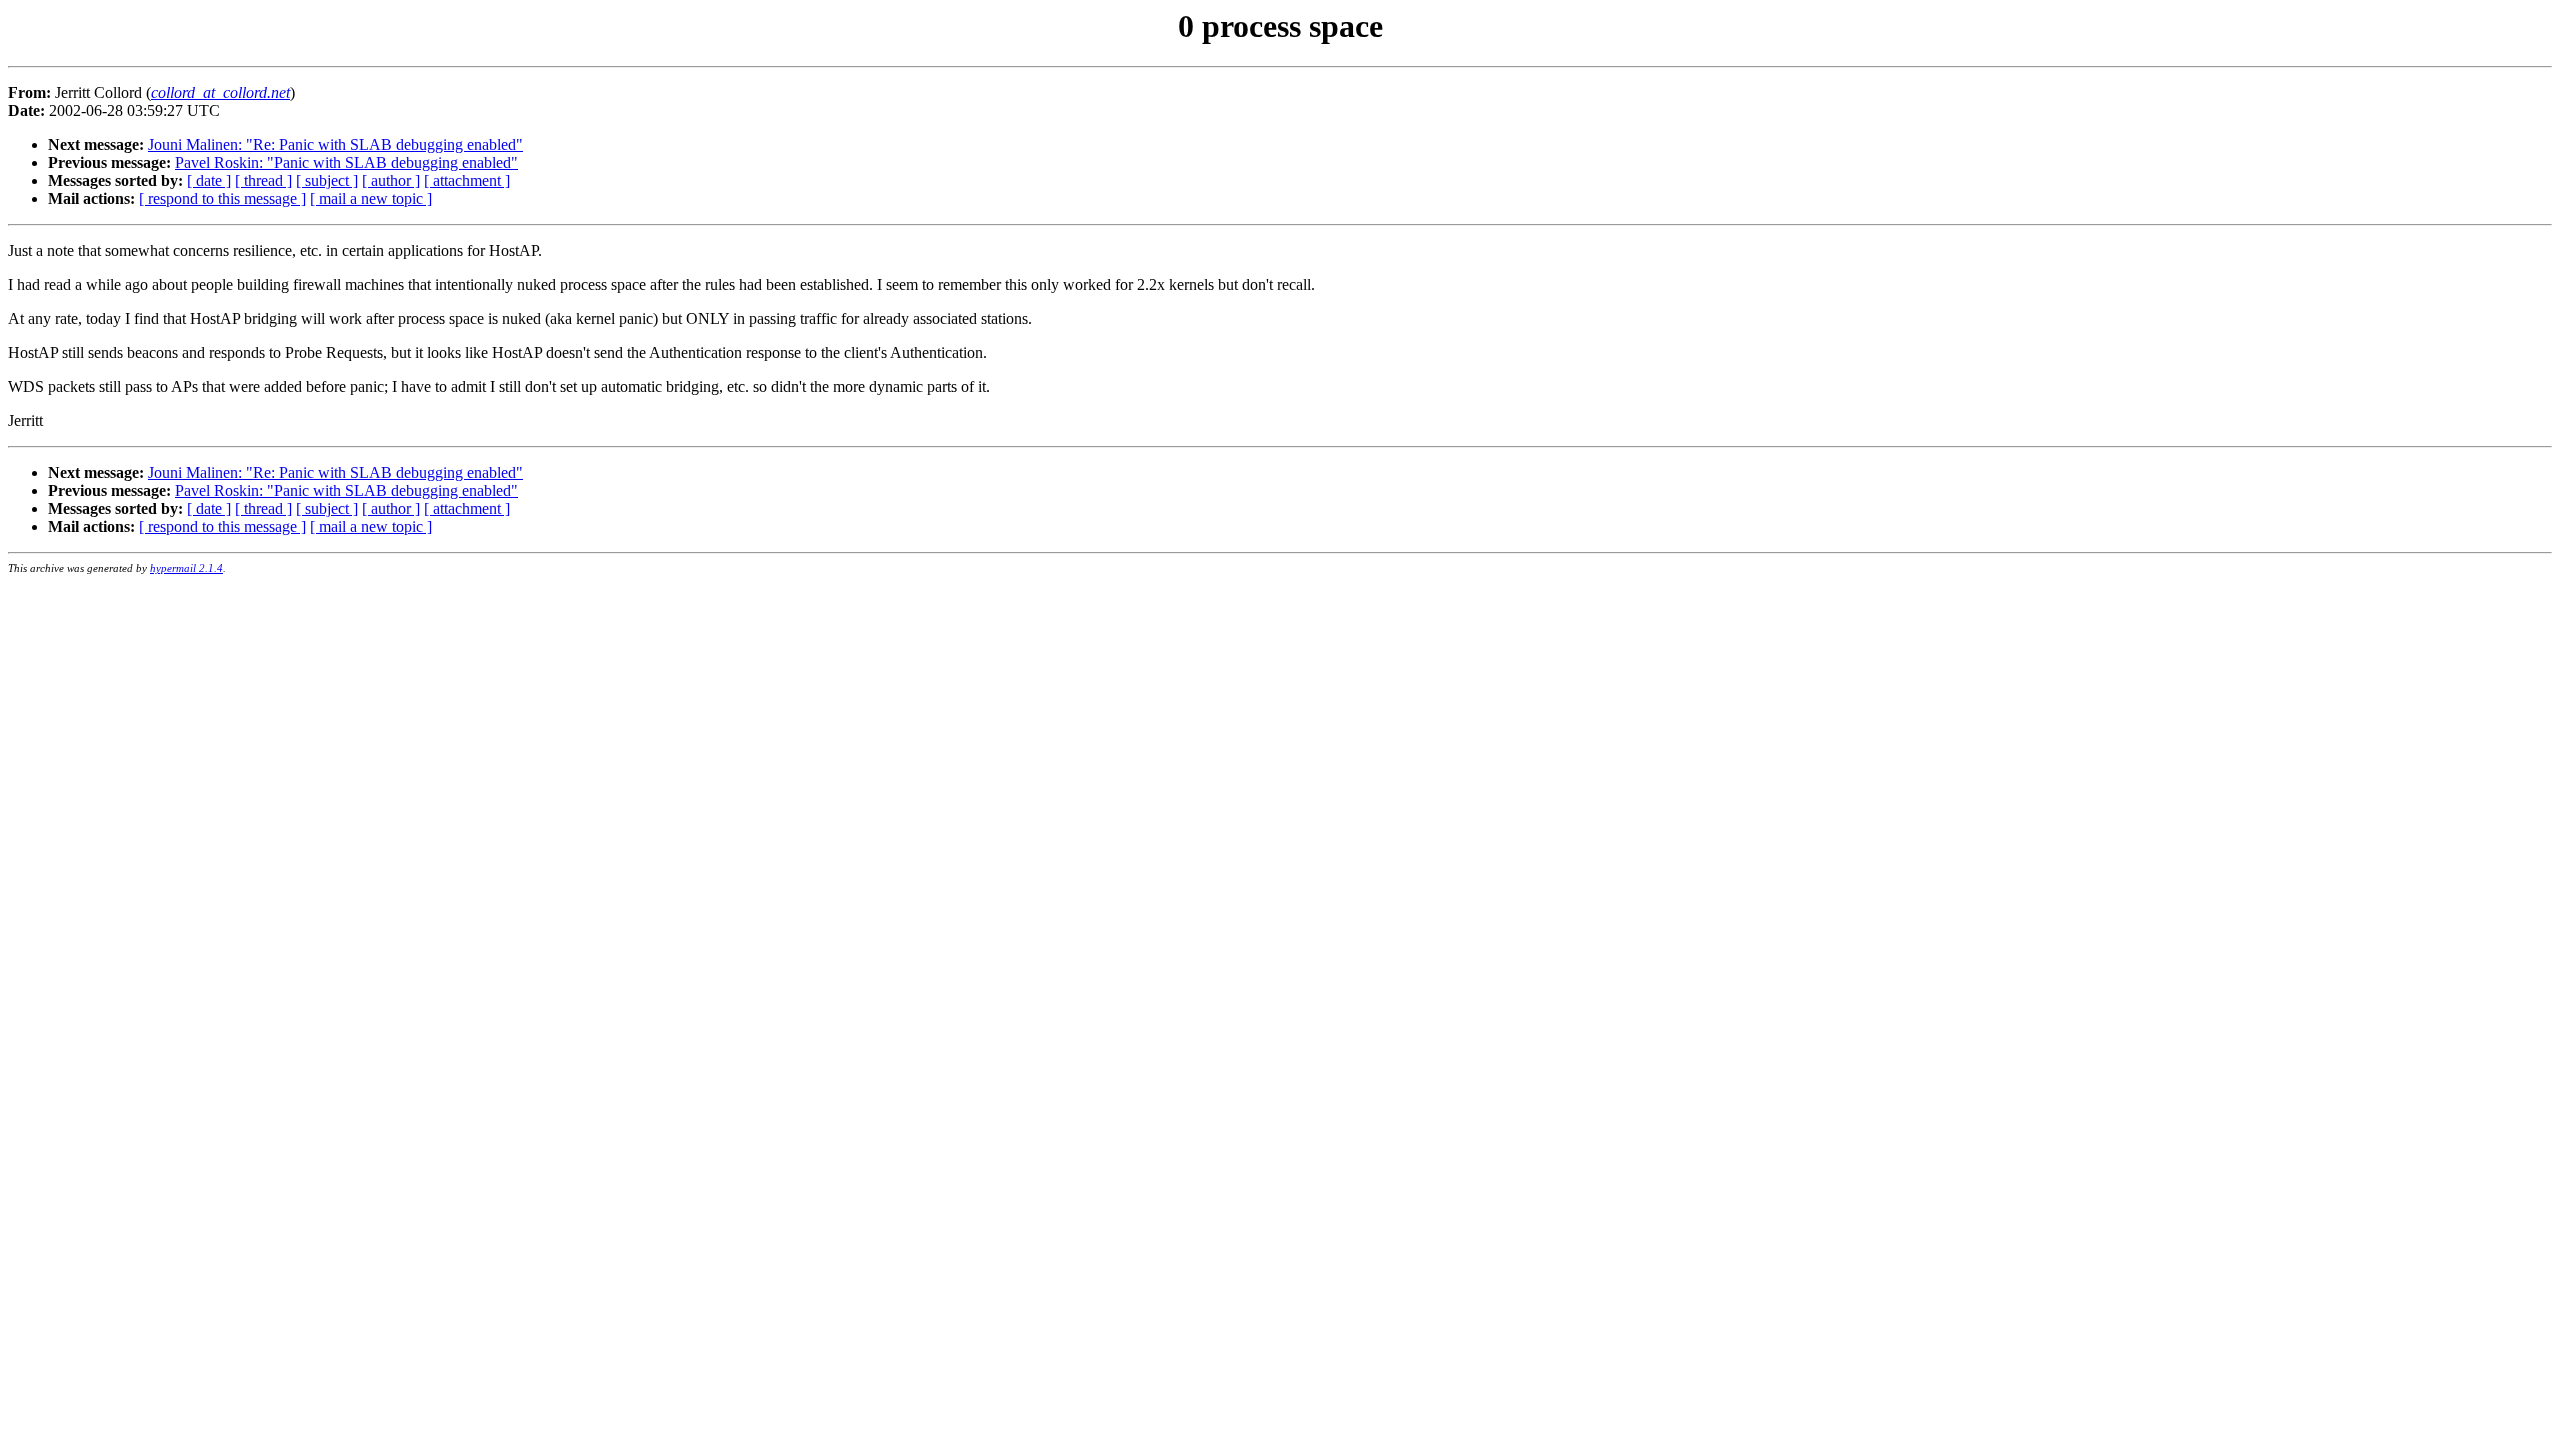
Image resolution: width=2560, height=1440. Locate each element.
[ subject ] (327, 180)
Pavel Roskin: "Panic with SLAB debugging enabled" (346, 162)
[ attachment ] (467, 180)
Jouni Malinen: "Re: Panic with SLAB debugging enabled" (335, 144)
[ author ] (391, 180)
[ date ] (209, 180)
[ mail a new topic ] (371, 198)
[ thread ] (263, 180)
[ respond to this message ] (222, 198)
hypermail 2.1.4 (186, 568)
